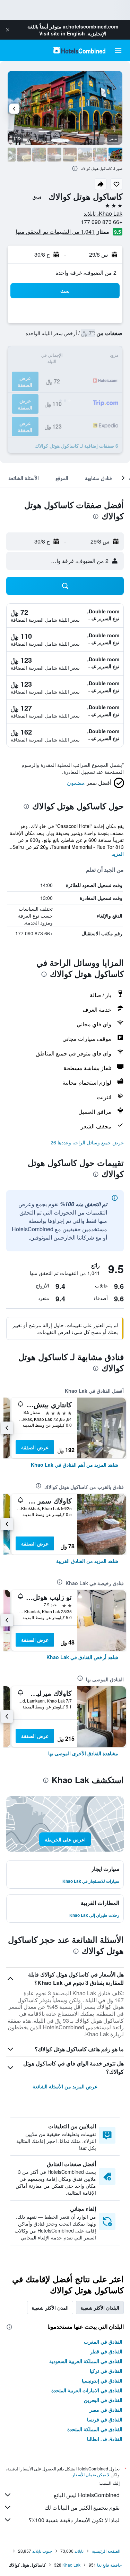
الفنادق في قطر (106, 2351)
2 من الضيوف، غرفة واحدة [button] (86, 272)
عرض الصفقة (35, 1447)
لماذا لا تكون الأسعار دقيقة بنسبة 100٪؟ (74, 2520)
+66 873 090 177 (102, 222)
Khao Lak (71, 2565)
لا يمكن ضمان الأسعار (91, 2474)
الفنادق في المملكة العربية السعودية (86, 2361)
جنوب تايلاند (42, 2551)
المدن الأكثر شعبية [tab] (50, 2308)
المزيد (118, 854)
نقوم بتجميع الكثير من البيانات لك (82, 2507)
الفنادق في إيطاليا (105, 2439)
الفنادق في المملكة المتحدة (95, 2429)
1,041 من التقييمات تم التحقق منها (55, 231)
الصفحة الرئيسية (106, 2551)
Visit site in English (62, 33)
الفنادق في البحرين (103, 2400)
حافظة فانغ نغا (109, 2565)
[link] (75, 1465)
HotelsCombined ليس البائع (87, 2495)
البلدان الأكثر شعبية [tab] (100, 2308)
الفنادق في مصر (106, 2410)
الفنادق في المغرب (103, 2342)
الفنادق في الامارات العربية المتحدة (87, 2390)
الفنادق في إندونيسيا (102, 2380)
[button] (8, 30)
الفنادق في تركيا (106, 2371)
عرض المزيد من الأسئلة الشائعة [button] (65, 2086)
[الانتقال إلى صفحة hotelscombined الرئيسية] (79, 50)
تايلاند (79, 2551)
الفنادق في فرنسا (105, 2419)
